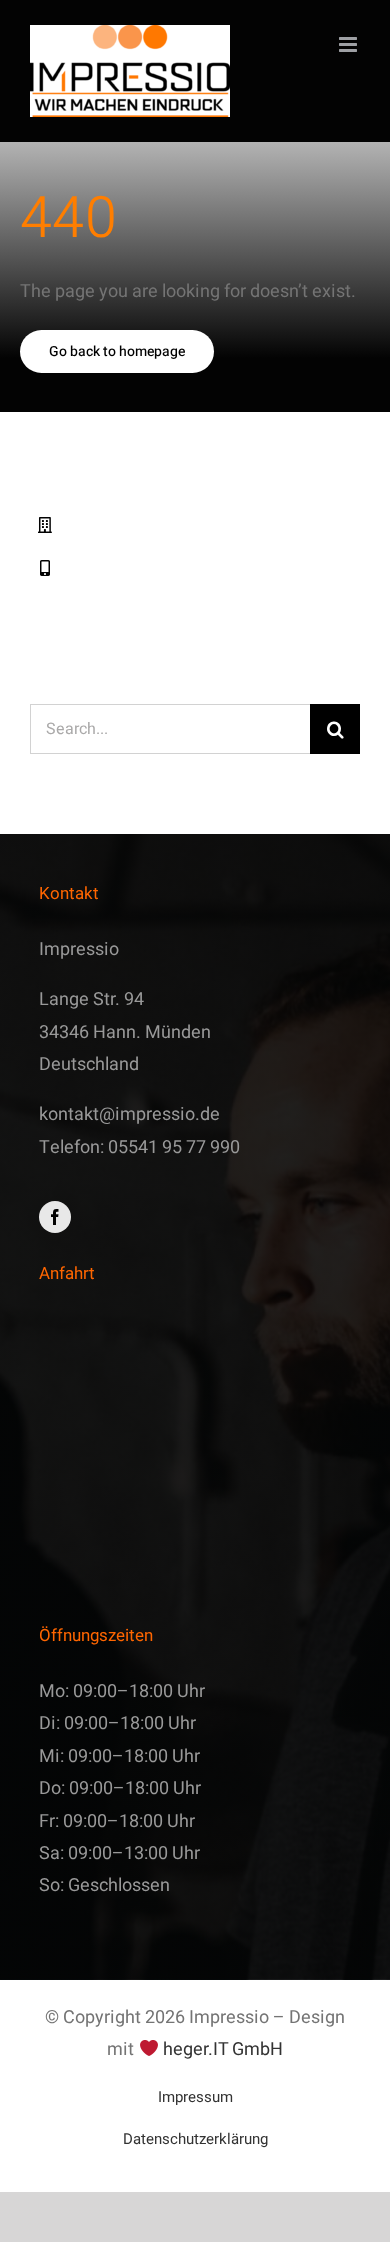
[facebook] (55, 1217)
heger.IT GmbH (223, 2049)
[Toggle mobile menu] (349, 44)
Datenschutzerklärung (195, 2139)
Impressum (195, 2097)
